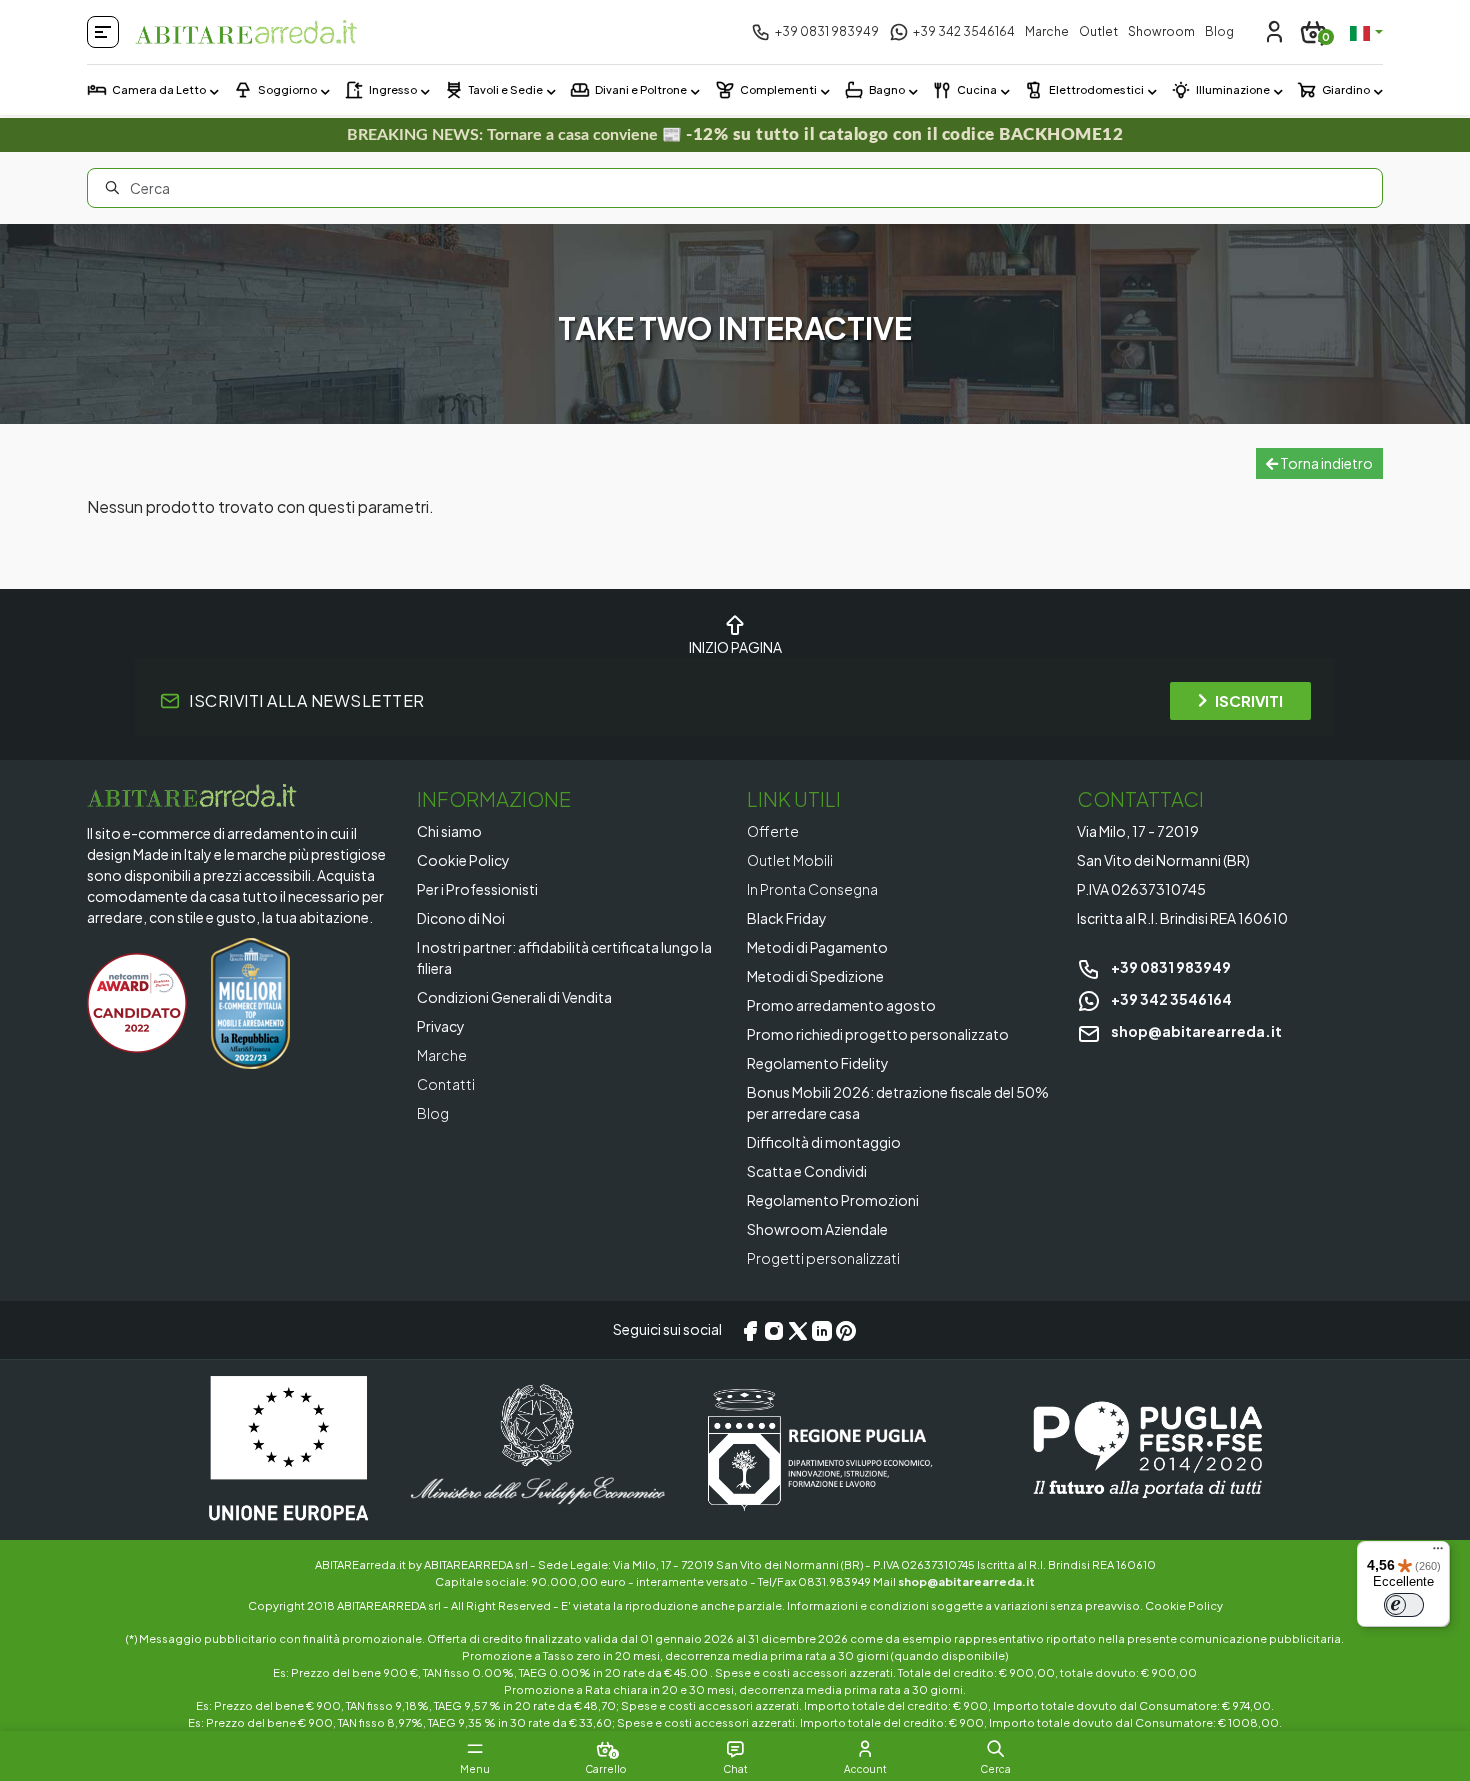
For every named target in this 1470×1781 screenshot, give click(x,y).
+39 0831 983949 (1170, 967)
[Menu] (1438, 1553)
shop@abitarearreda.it (1195, 1031)
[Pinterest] (846, 1330)
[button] (995, 1749)
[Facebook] (750, 1330)
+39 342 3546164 (1170, 999)
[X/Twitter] (798, 1330)
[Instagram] (774, 1330)
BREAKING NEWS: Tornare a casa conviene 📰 (735, 134)
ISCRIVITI (1249, 700)
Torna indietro (1325, 463)
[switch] (1404, 1605)
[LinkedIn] (822, 1330)
